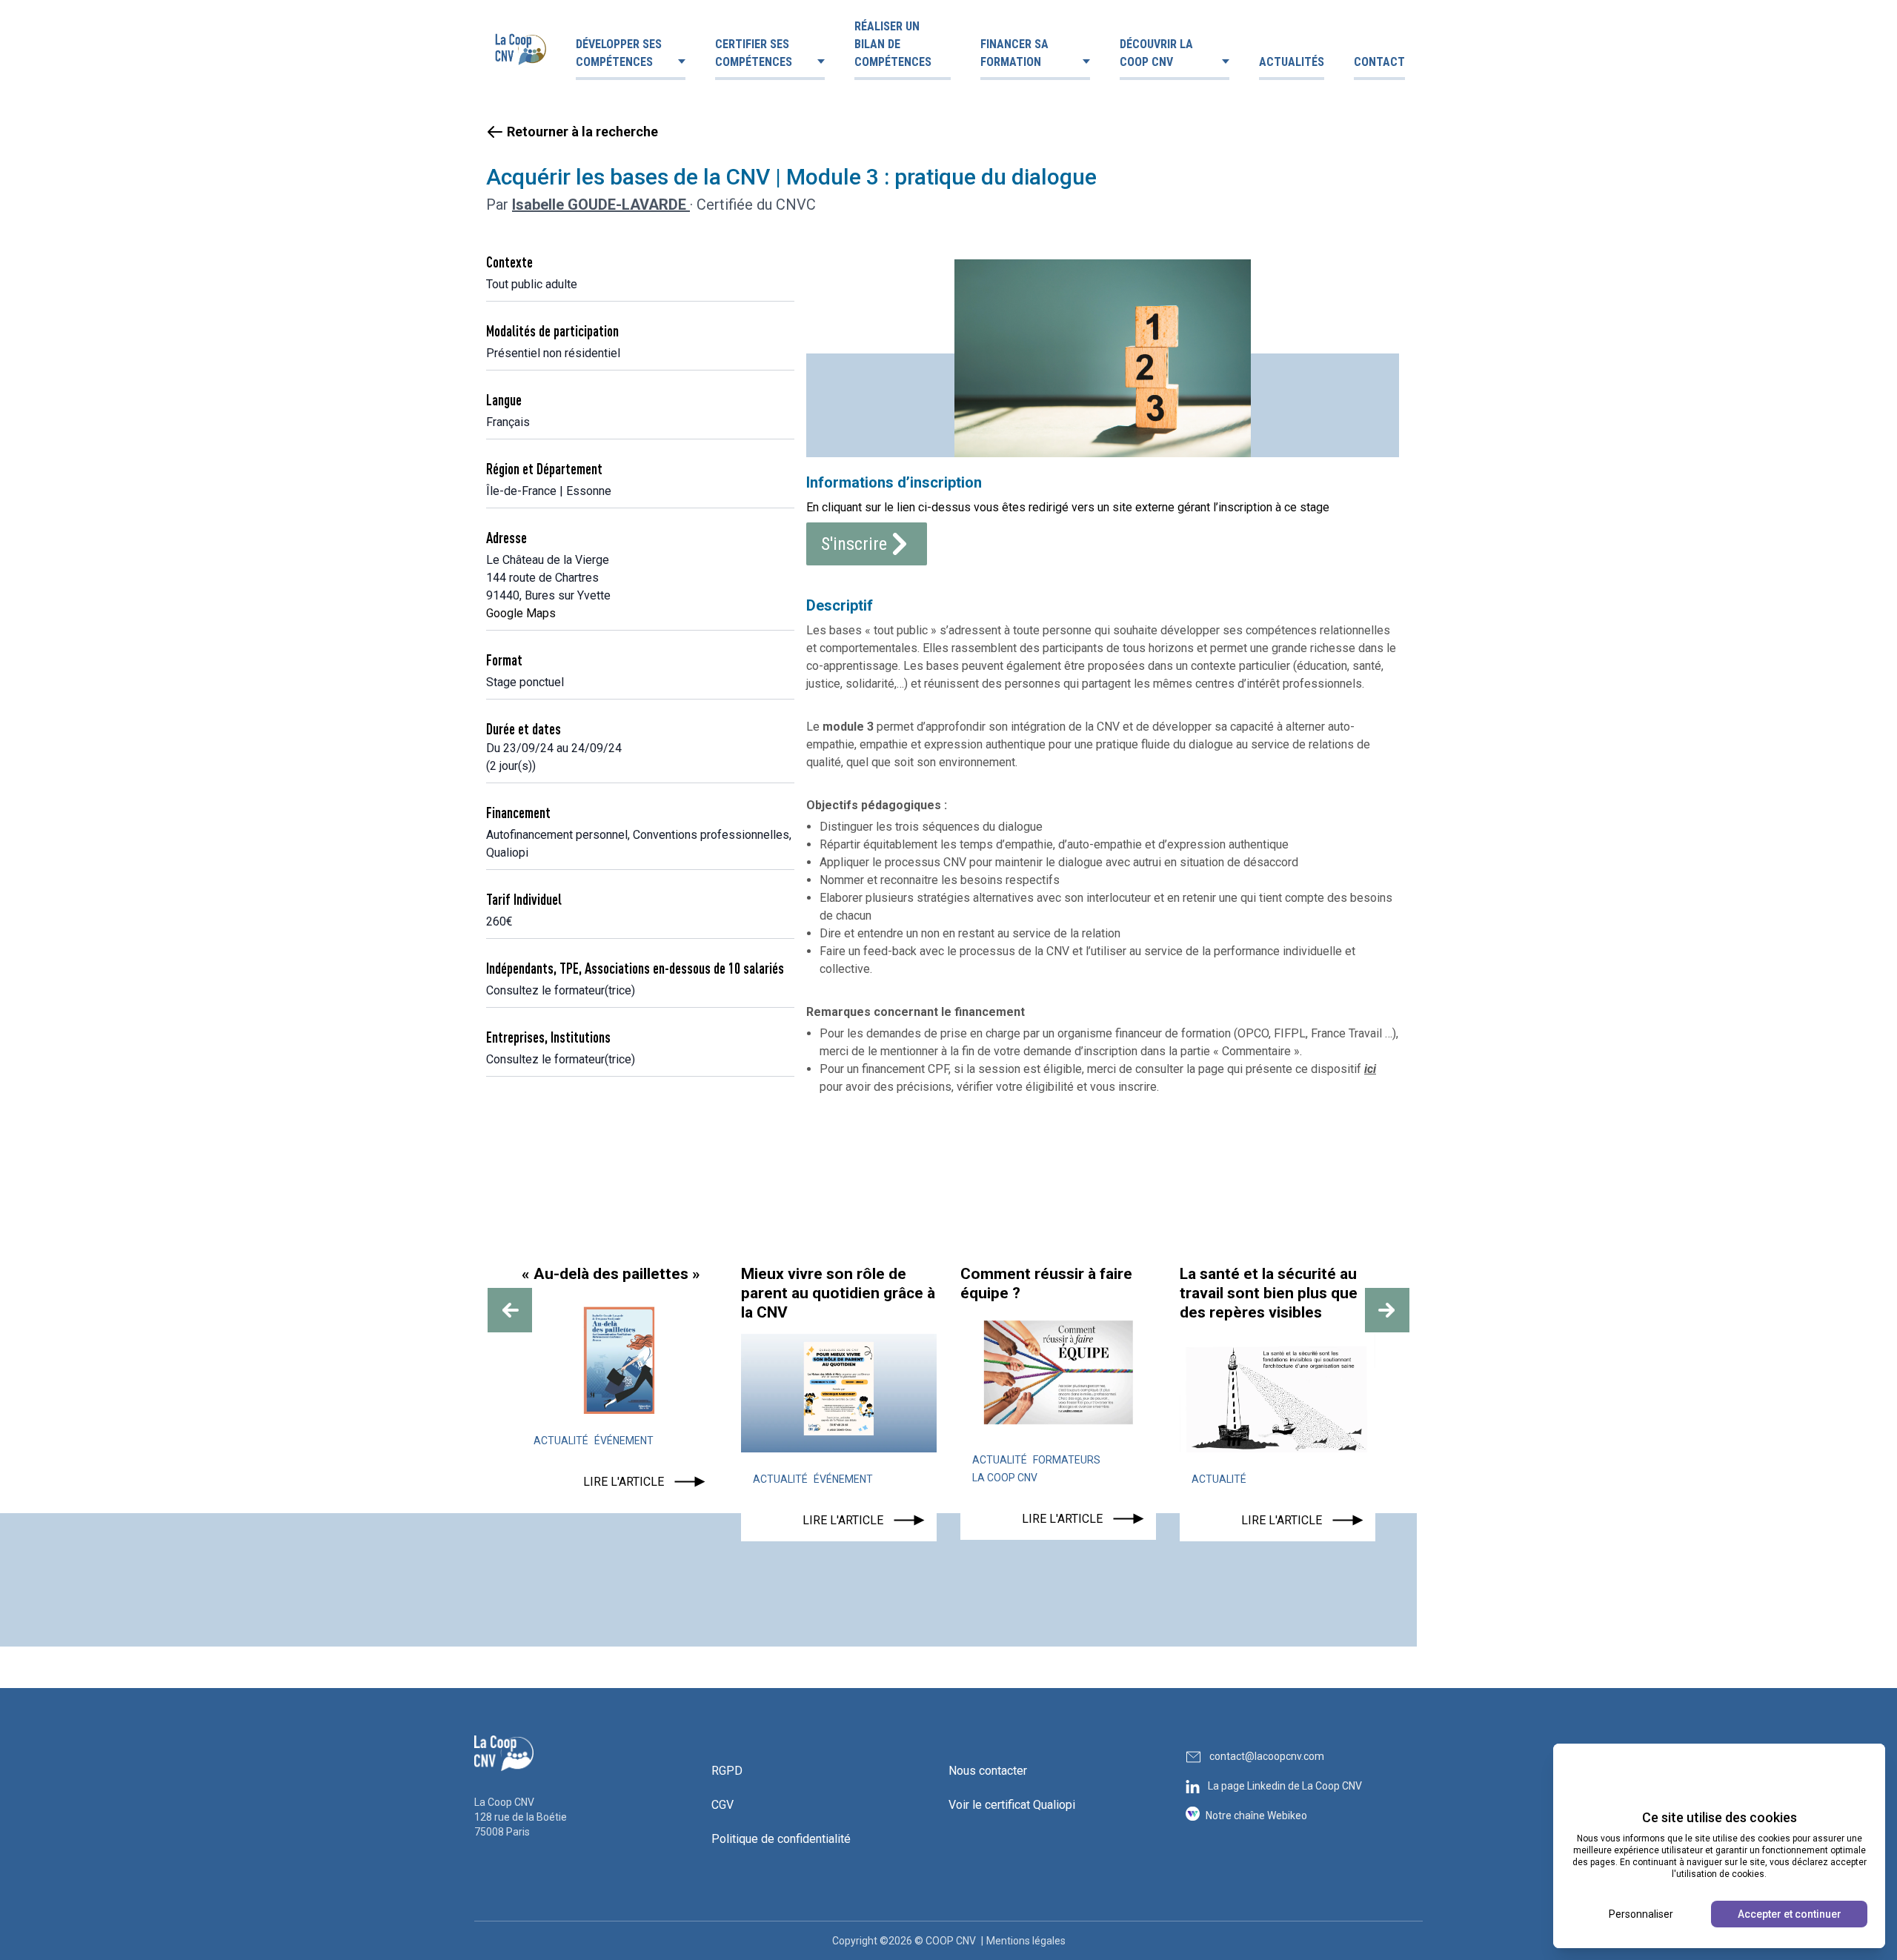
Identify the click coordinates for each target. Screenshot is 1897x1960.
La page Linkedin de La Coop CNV (1285, 1786)
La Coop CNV (1005, 1478)
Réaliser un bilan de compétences (893, 44)
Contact (1379, 62)
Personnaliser (1641, 1914)
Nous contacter (988, 1771)
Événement (624, 1441)
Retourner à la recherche (582, 132)
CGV (722, 1805)
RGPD (727, 1771)
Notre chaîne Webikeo (1256, 1816)
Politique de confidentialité (781, 1839)
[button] (510, 1310)
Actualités (1292, 62)
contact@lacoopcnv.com (1267, 1756)
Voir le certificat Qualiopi (1012, 1805)
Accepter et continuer (1790, 1914)
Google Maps (521, 613)
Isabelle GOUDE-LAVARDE (601, 205)
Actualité (561, 1441)
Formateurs (1067, 1460)
